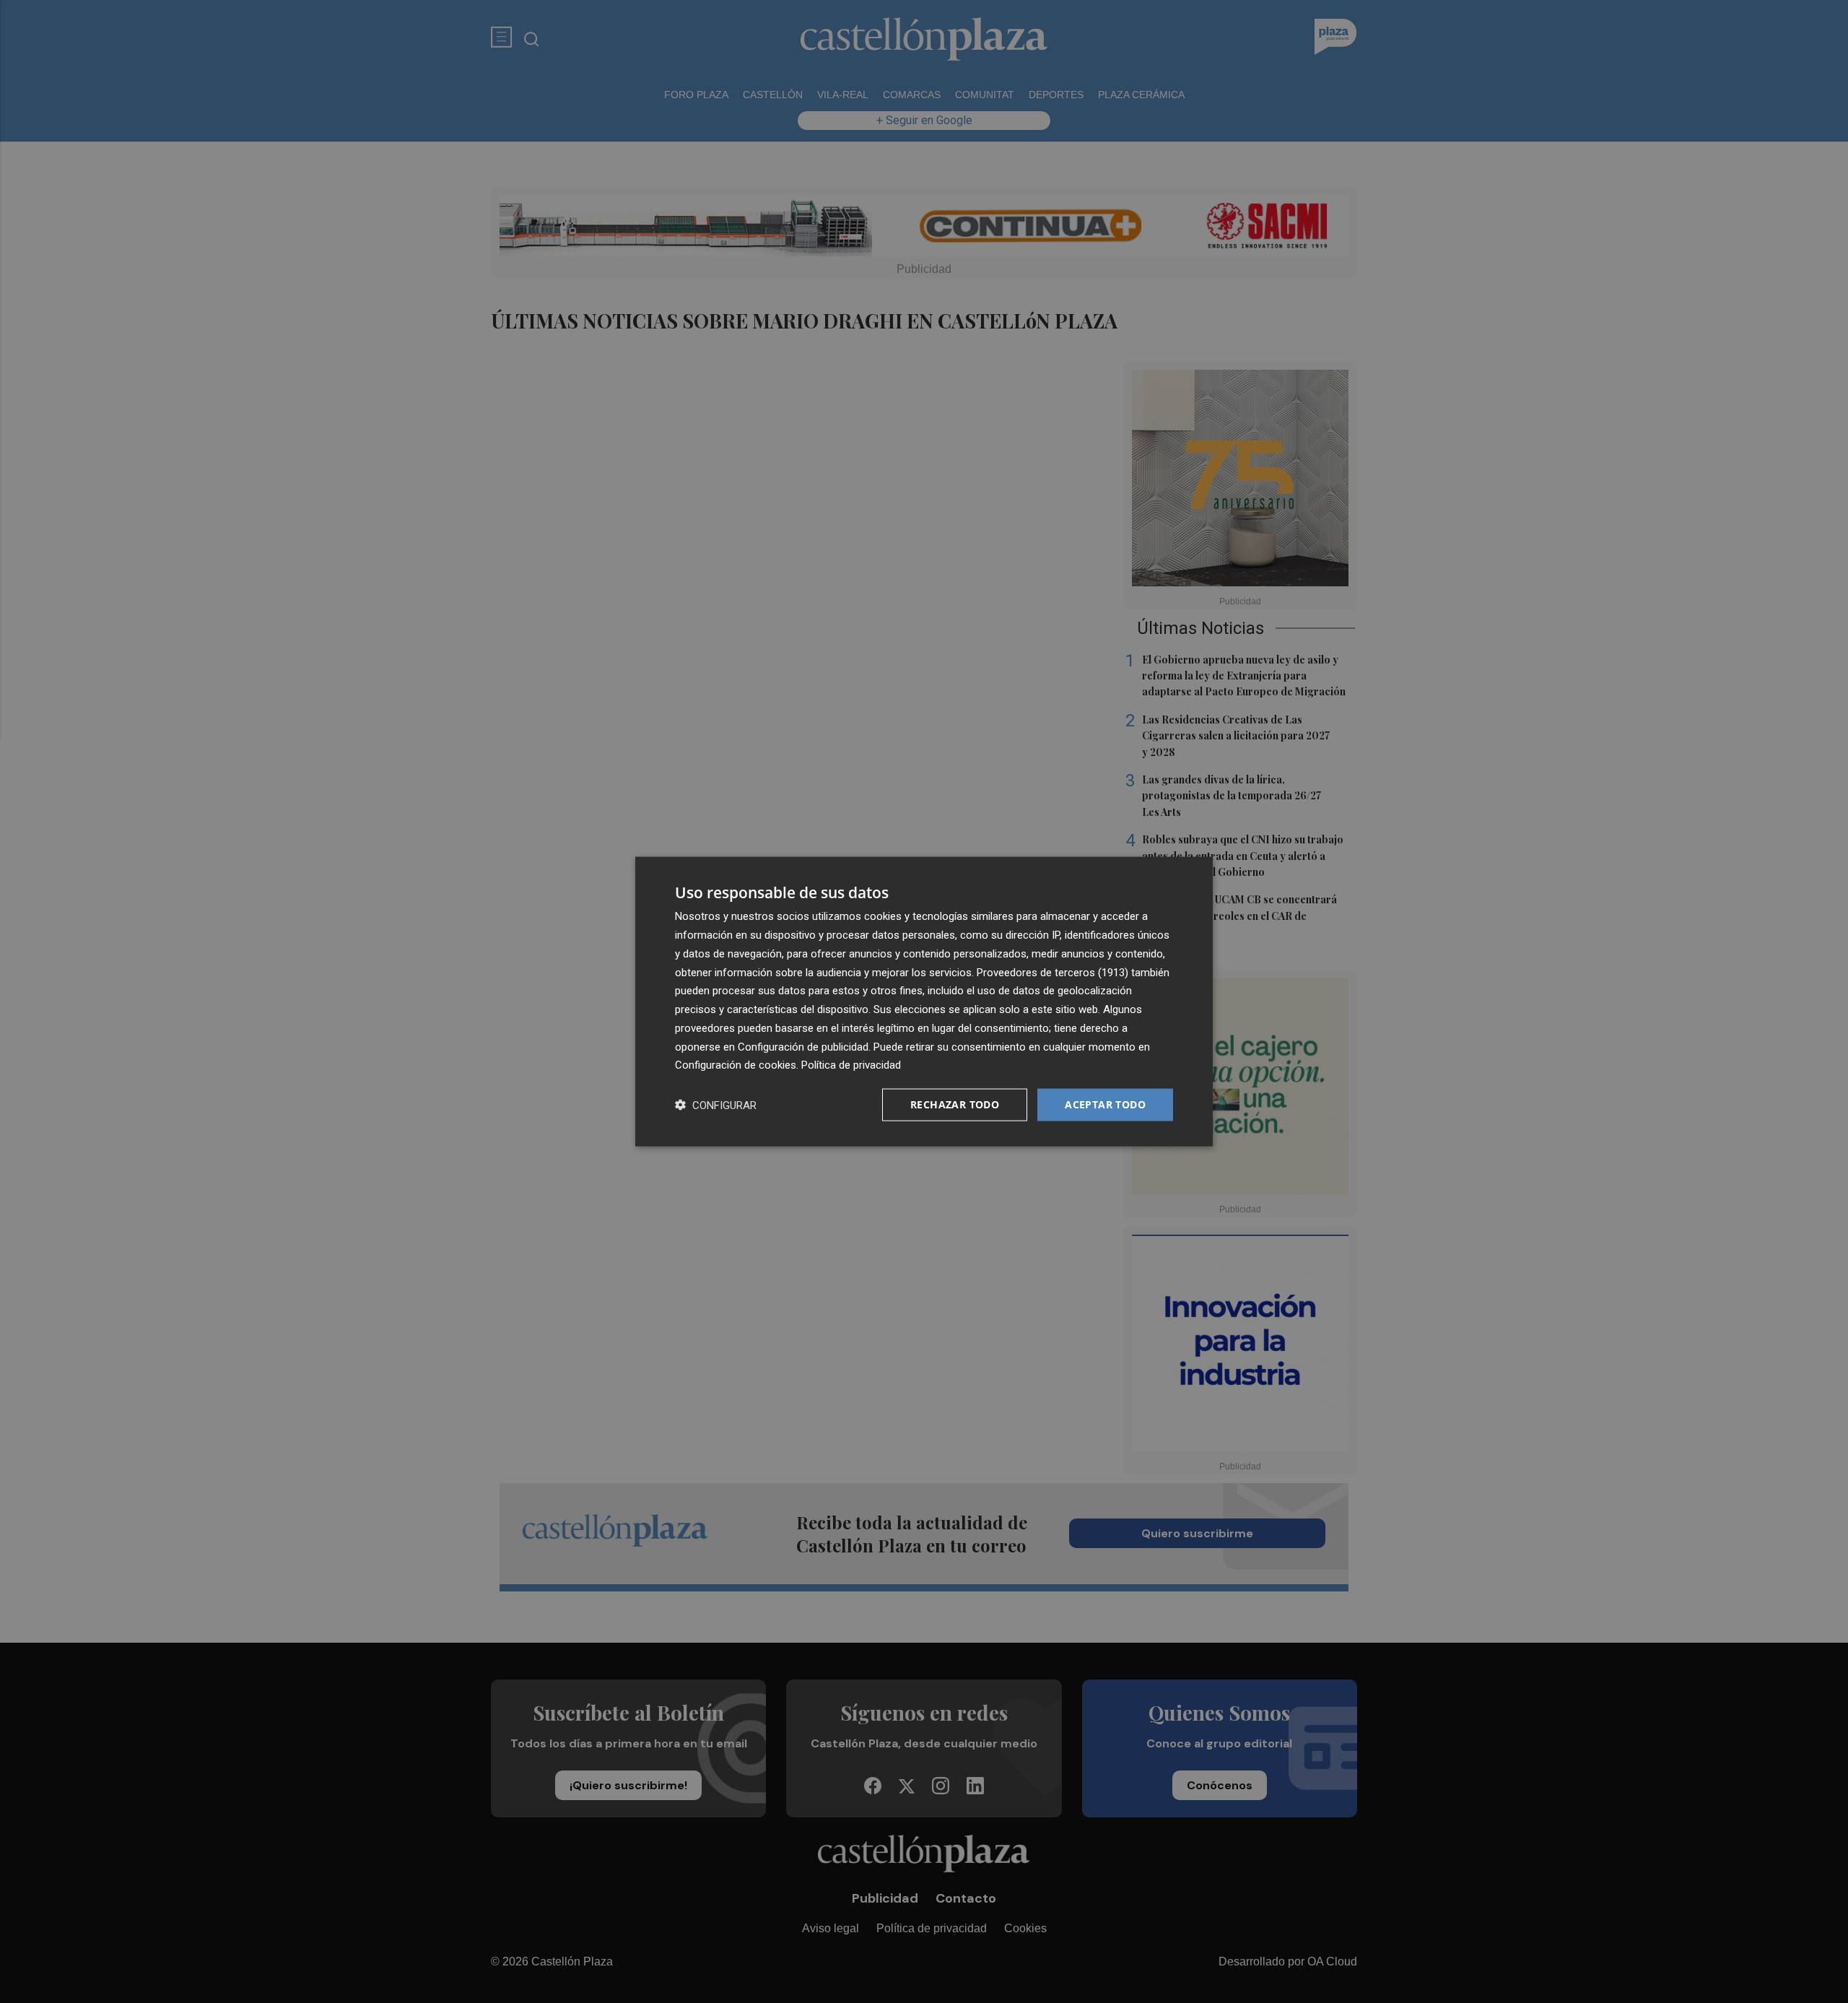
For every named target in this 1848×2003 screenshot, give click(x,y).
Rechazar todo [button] (955, 1104)
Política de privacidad (851, 1065)
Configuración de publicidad (803, 1046)
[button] (716, 1105)
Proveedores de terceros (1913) (1052, 972)
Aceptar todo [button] (1105, 1104)
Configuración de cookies (736, 1065)
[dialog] (924, 1002)
